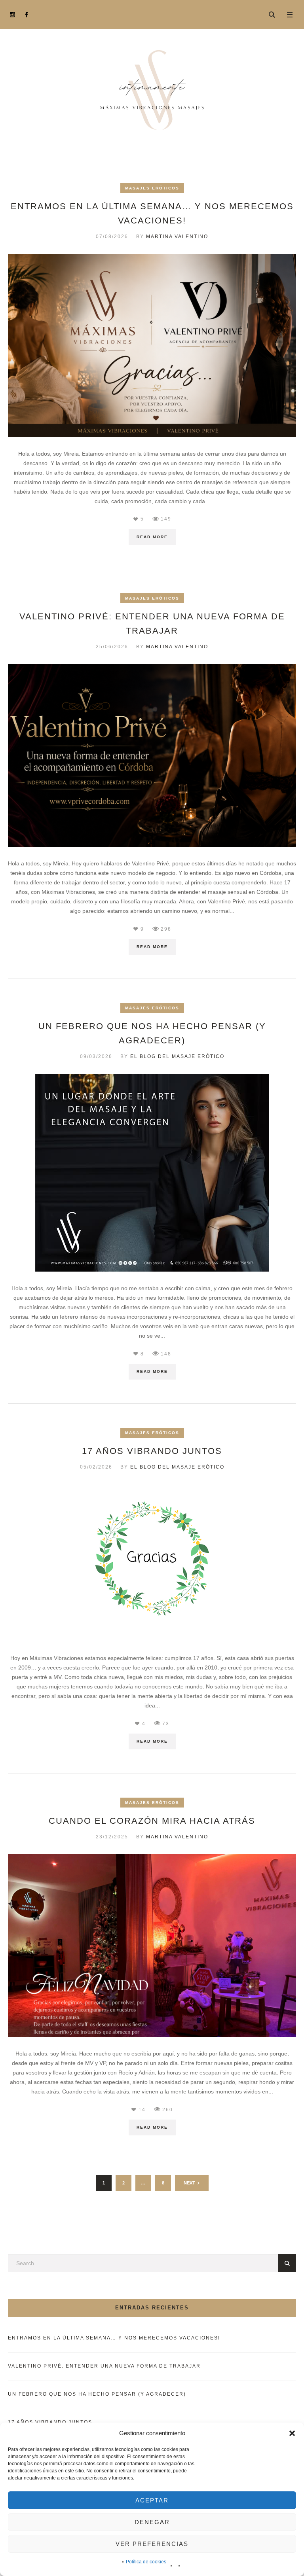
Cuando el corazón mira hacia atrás (152, 1821)
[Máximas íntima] (152, 90)
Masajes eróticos (152, 188)
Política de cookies (146, 2562)
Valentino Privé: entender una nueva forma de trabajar (104, 2366)
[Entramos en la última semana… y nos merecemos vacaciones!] (152, 345)
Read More (152, 537)
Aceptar (152, 2500)
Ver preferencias (152, 2544)
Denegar (152, 2522)
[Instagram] (12, 14)
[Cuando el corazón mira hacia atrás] (152, 1945)
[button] (292, 2433)
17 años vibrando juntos (152, 1451)
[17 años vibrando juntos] (152, 1562)
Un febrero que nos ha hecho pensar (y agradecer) (97, 2394)
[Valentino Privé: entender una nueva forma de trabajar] (152, 755)
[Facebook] (26, 14)
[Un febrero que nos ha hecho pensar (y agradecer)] (152, 1172)
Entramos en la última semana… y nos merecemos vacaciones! (114, 2338)
